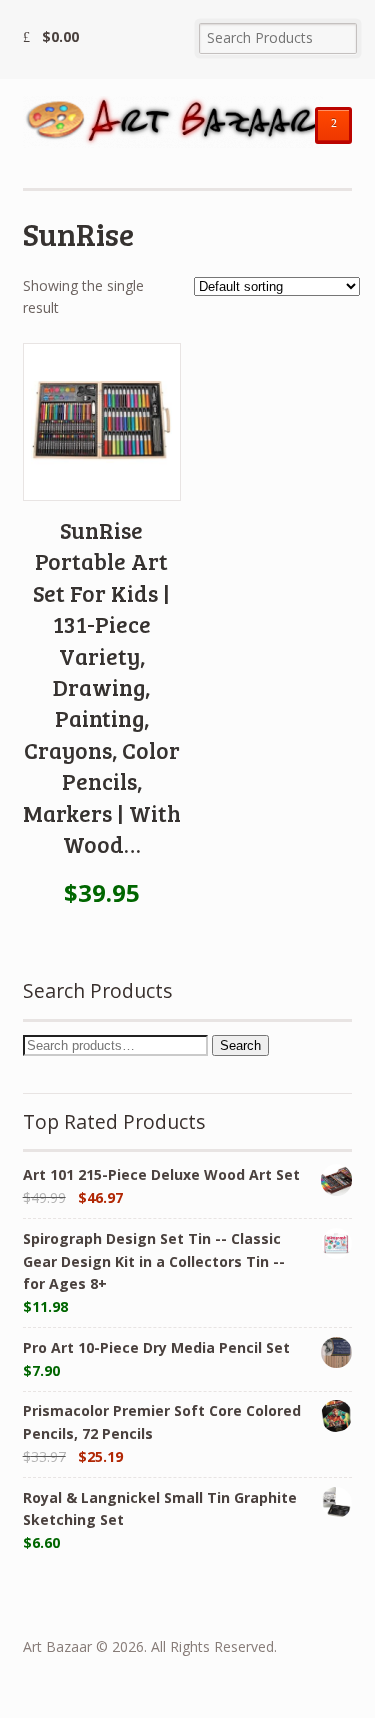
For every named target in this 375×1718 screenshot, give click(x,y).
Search (240, 1045)
